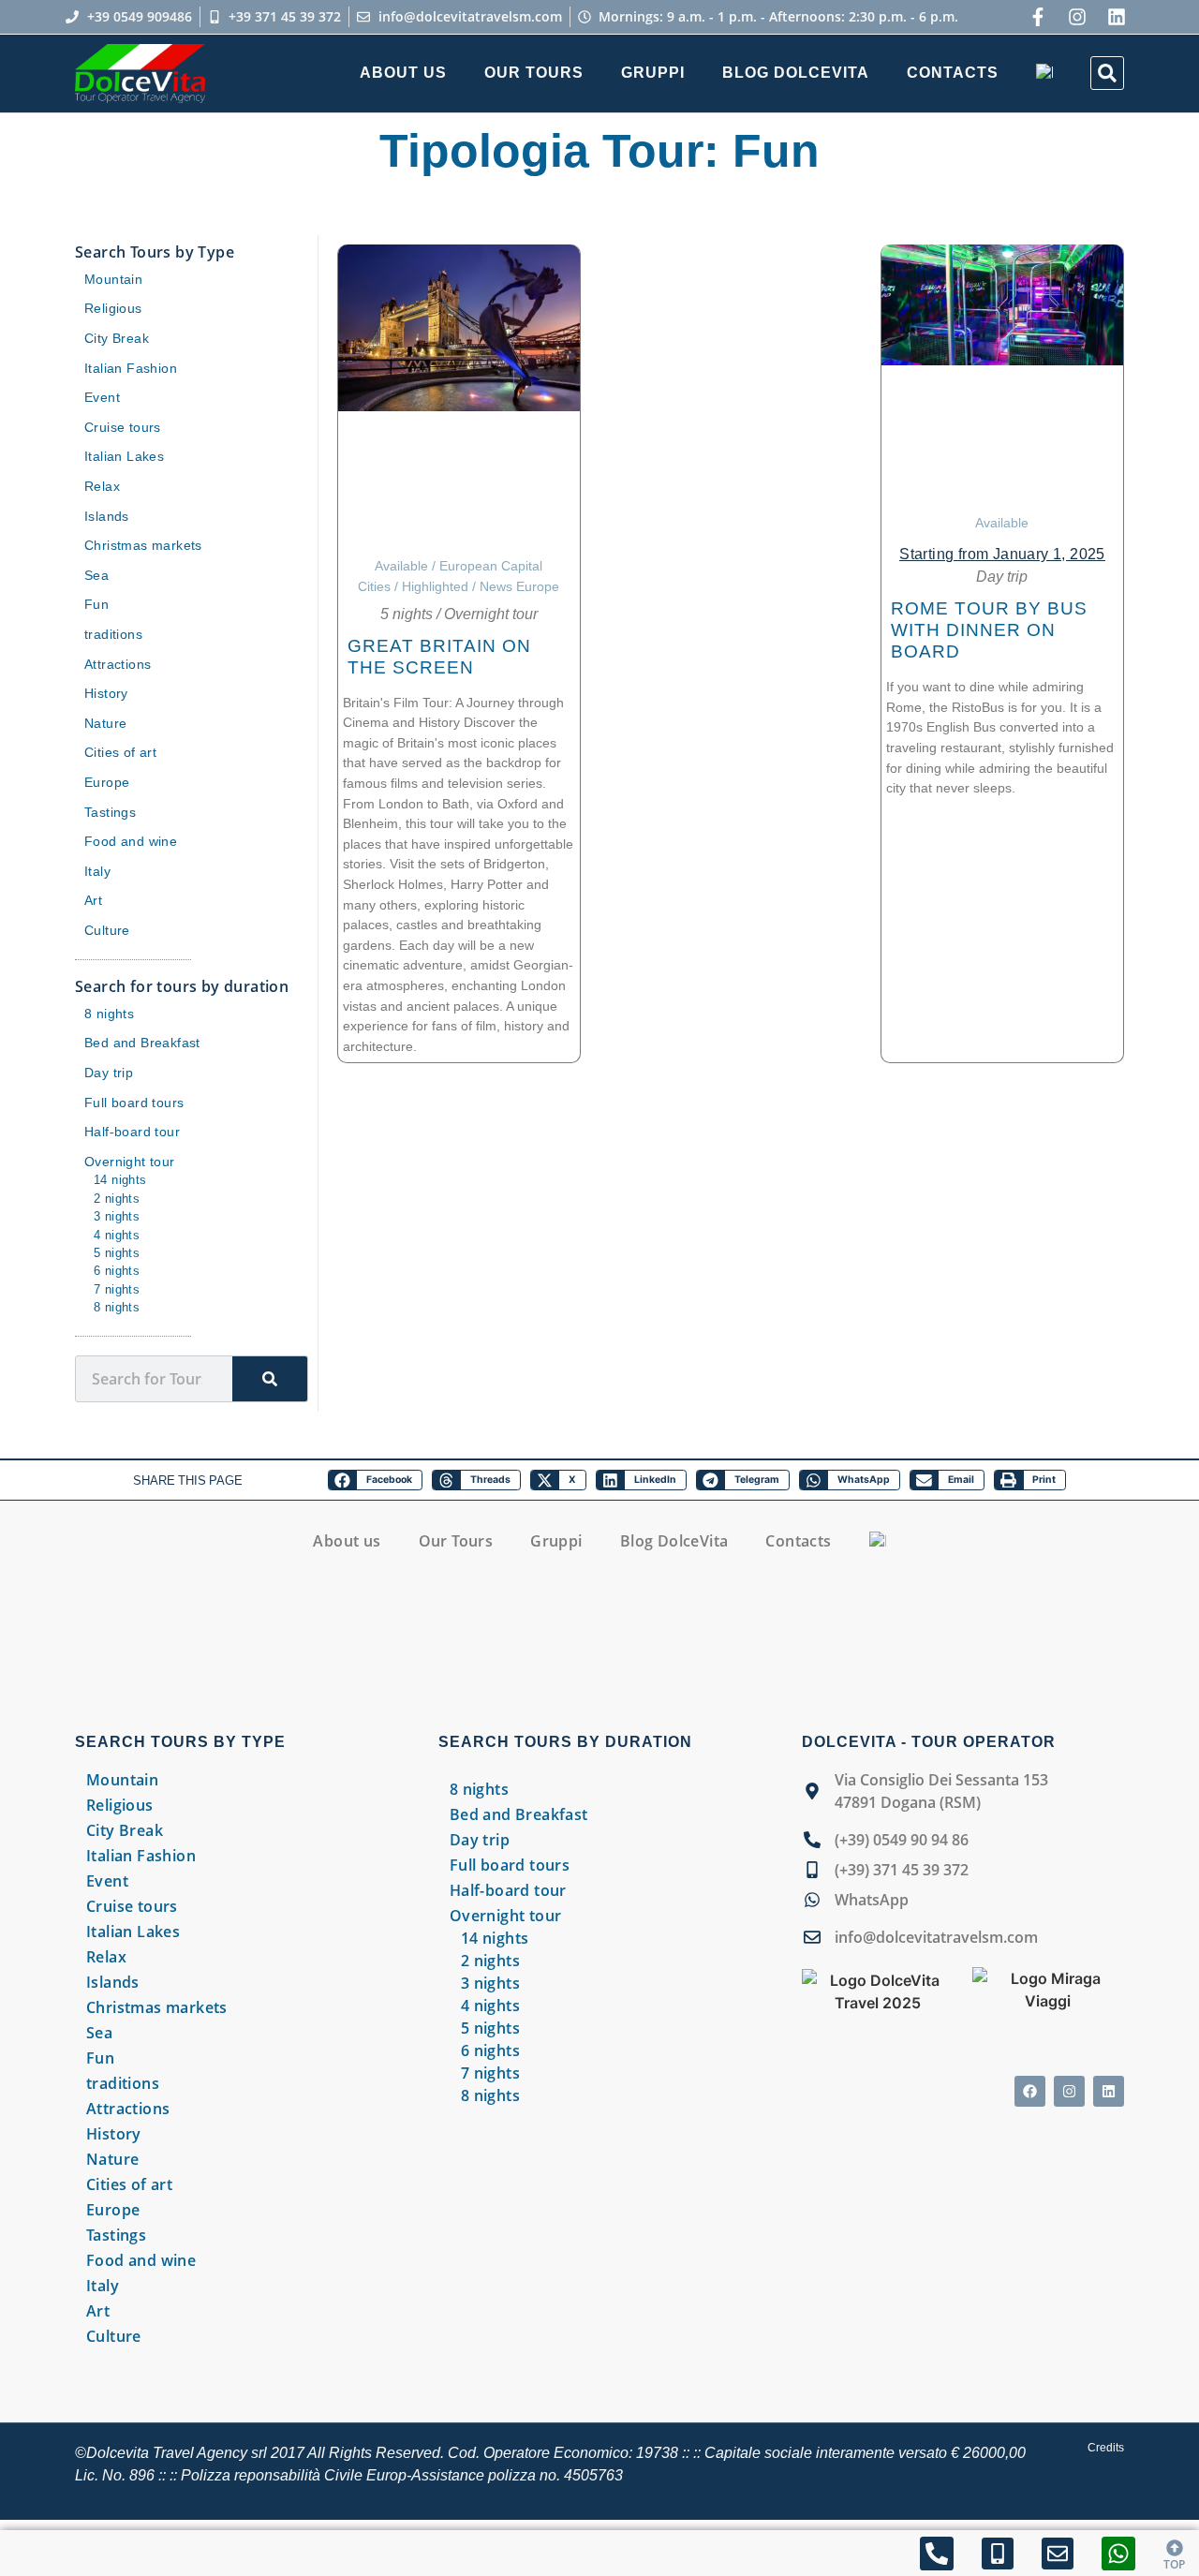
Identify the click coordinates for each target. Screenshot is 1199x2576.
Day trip (1002, 577)
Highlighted (435, 586)
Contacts (953, 73)
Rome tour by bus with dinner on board (989, 630)
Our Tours (534, 73)
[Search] (270, 1379)
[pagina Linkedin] (1109, 2091)
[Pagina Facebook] (1038, 17)
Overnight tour (491, 614)
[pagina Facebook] (1030, 2091)
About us (403, 73)
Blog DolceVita (796, 73)
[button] (1107, 73)
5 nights (407, 614)
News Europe (519, 586)
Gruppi (653, 73)
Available (401, 566)
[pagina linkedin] (1117, 17)
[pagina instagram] (1077, 17)
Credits (1106, 2448)
